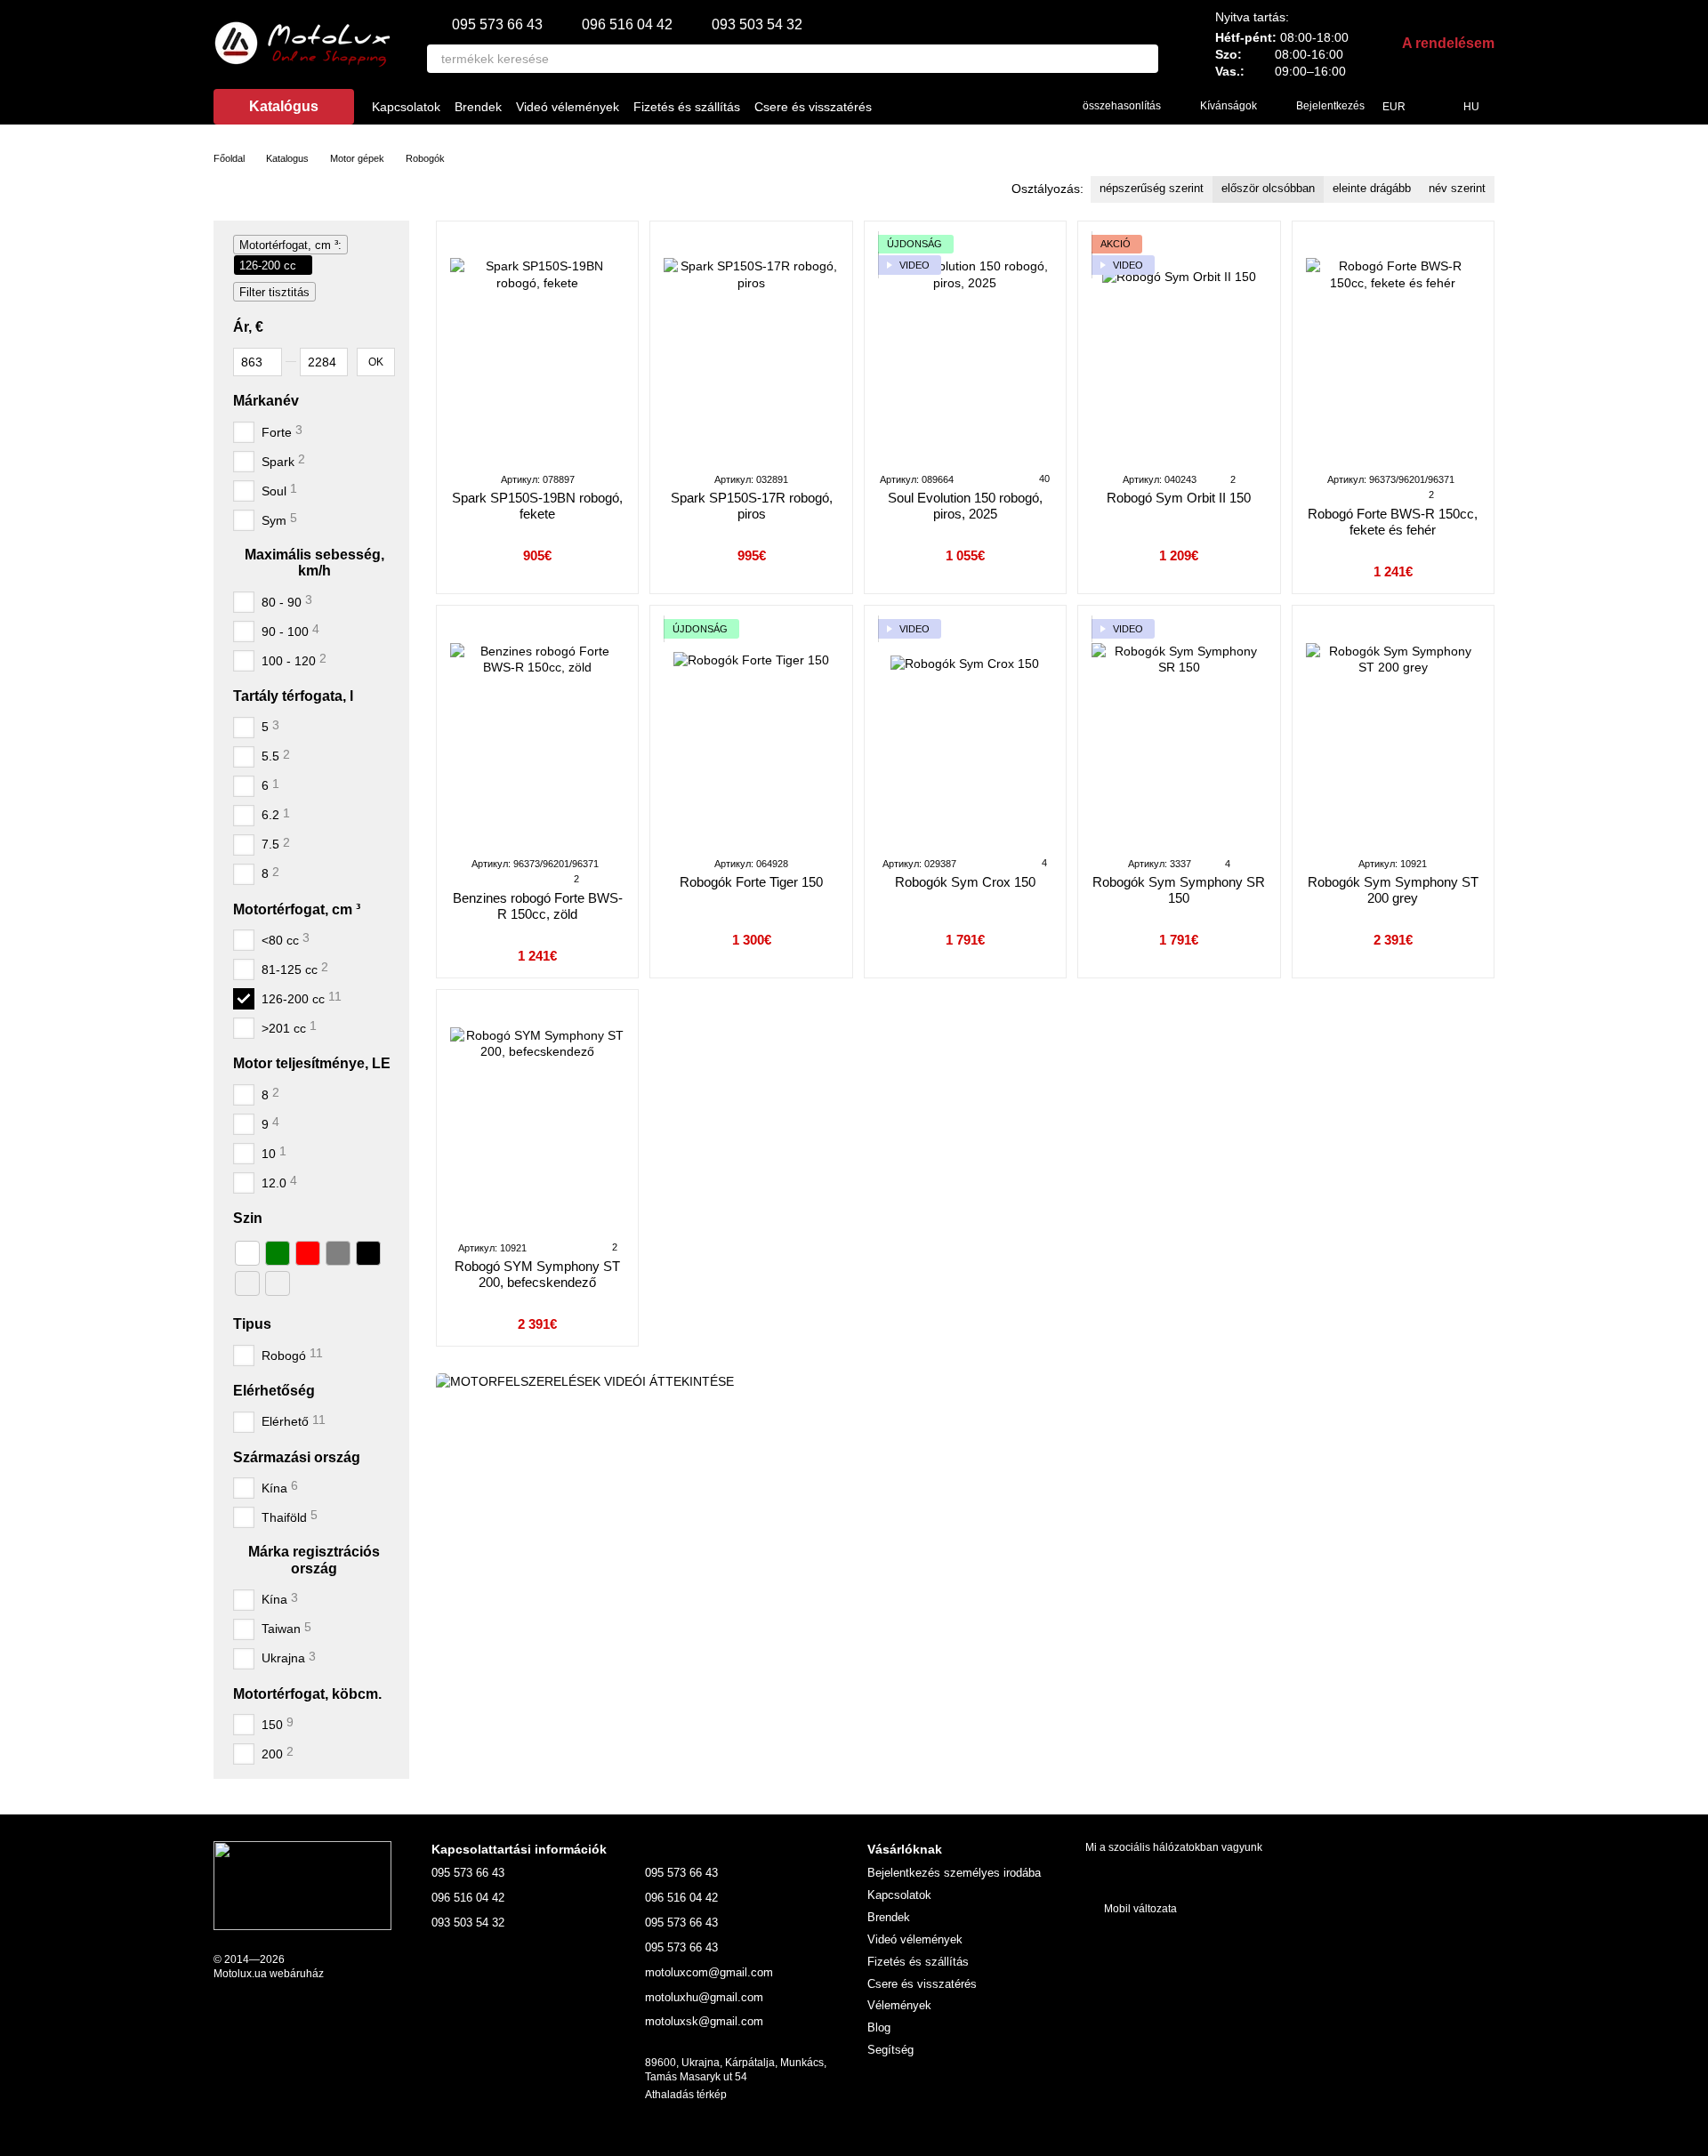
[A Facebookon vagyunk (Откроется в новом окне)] (905, 107)
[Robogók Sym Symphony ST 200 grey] (1393, 730)
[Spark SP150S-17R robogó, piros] (751, 346)
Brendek (478, 107)
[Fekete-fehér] (247, 1283)
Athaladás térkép (686, 2095)
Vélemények (899, 2005)
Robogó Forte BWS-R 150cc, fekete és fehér (1393, 522)
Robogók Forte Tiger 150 (751, 882)
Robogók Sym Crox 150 (965, 882)
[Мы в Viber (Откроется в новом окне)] (990, 107)
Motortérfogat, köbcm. (307, 1693)
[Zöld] (278, 1253)
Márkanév (266, 400)
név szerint (1457, 188)
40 (1043, 479)
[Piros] (308, 1253)
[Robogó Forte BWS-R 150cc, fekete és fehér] (1393, 346)
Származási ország (297, 1456)
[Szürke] (338, 1253)
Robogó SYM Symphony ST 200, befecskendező (537, 1274)
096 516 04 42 (627, 25)
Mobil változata (1139, 1909)
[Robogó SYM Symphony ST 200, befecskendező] (537, 1114)
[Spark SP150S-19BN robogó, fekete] (537, 346)
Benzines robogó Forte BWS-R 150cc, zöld (538, 906)
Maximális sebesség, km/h (314, 562)
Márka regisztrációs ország (314, 1560)
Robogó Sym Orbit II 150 (1179, 498)
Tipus (252, 1324)
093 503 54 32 (757, 25)
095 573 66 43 (497, 25)
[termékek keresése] (1144, 59)
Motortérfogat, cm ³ (297, 909)
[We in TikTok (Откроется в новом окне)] (947, 107)
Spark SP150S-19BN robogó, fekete (537, 506)
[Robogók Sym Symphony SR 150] (1179, 730)
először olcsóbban (1268, 188)
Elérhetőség (274, 1390)
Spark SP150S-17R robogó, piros (752, 506)
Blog (879, 2027)
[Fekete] (368, 1253)
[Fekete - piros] (278, 1283)
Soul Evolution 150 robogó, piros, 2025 (965, 506)
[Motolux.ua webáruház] (302, 1885)
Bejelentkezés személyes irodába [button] (954, 1873)
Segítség (890, 2050)
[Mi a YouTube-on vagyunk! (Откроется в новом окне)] (969, 107)
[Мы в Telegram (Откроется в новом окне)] (1011, 107)
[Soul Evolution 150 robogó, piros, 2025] (965, 346)
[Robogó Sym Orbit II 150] (1179, 346)
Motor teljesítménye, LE (312, 1063)
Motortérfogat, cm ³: (290, 245)
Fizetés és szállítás (687, 107)
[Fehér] (247, 1253)
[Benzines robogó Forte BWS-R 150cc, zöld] (537, 730)
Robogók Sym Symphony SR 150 (1179, 890)
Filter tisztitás (274, 292)
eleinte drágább (1372, 188)
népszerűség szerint (1152, 188)
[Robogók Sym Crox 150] (965, 730)
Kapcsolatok (406, 107)
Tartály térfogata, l (293, 695)
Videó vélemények (568, 107)
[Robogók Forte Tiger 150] (751, 730)
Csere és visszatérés (813, 107)
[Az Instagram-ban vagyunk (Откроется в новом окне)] (926, 107)
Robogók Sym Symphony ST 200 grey (1393, 890)
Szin (248, 1218)
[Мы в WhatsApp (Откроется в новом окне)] (1033, 107)
